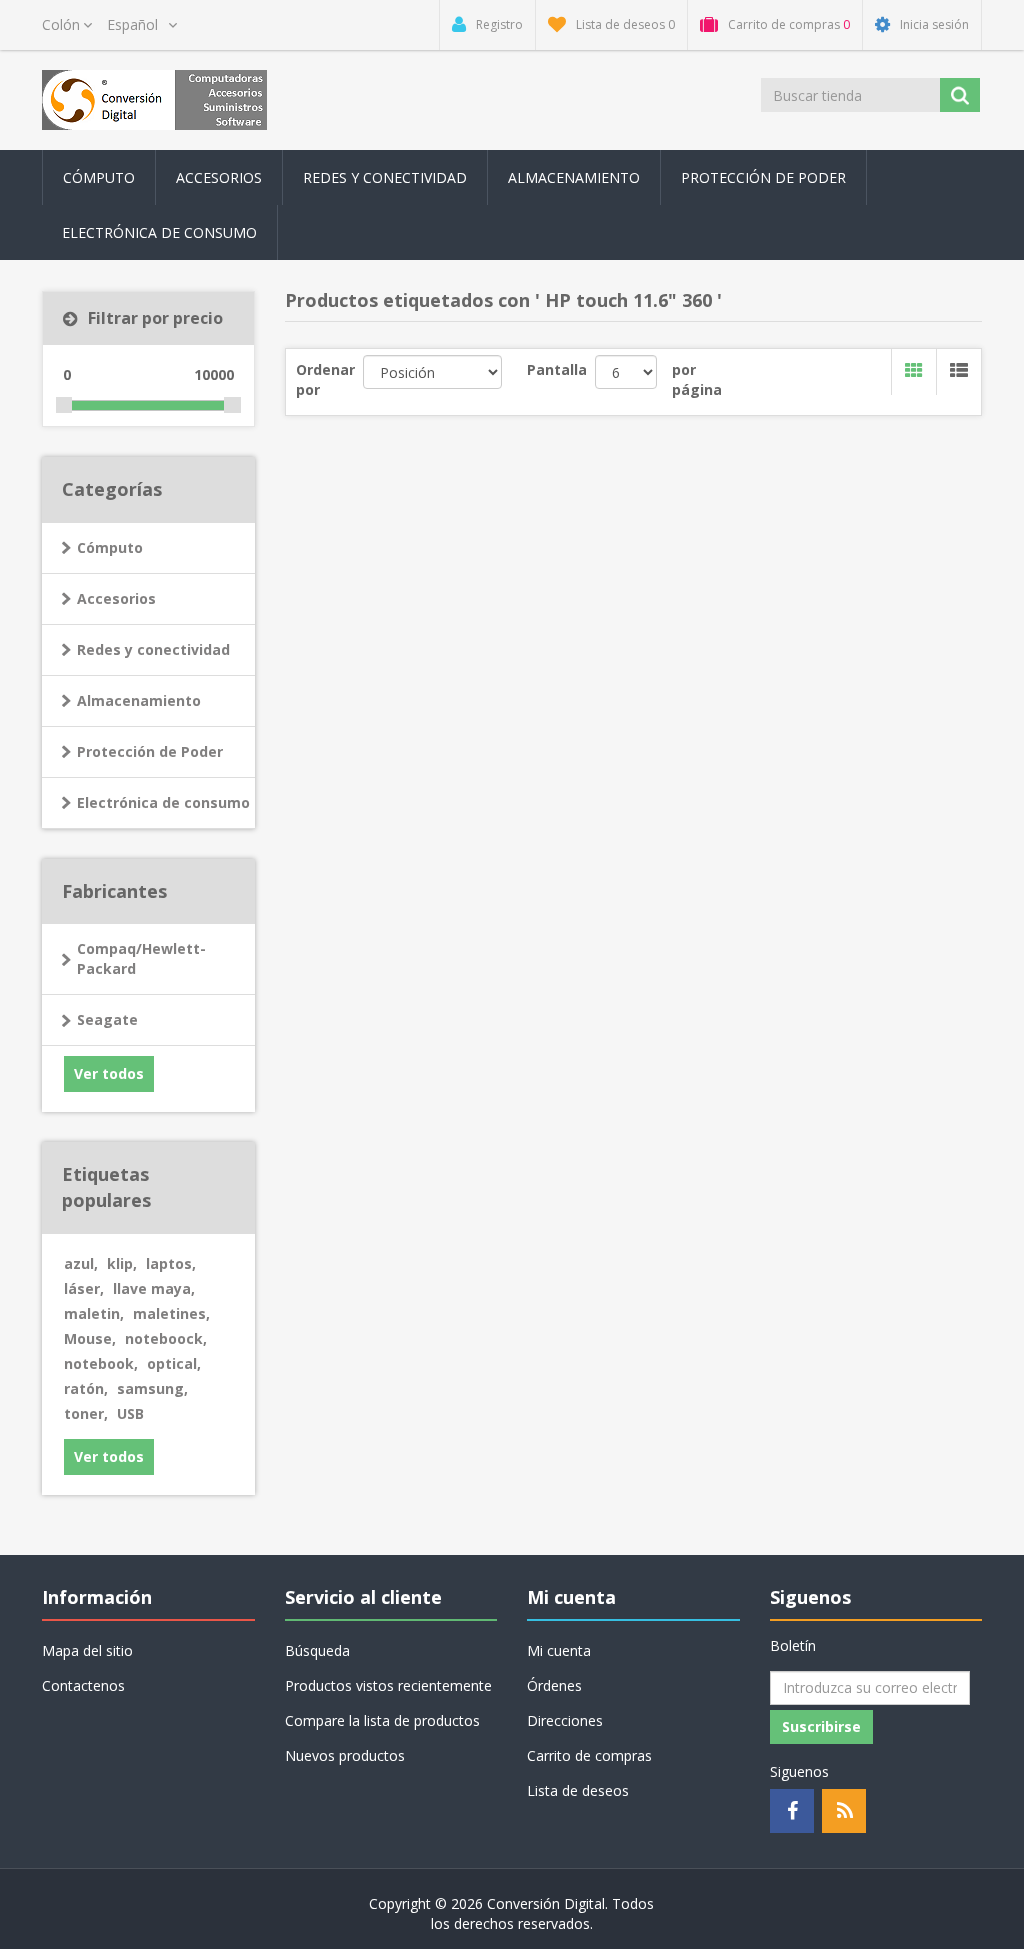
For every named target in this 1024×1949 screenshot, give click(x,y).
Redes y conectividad (153, 649)
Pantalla (557, 369)
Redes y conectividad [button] (385, 177)
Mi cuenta (559, 1650)
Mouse (90, 1338)
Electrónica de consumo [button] (159, 232)
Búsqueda (317, 1650)
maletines (171, 1313)
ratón (86, 1388)
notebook (101, 1363)
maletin (94, 1313)
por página (697, 379)
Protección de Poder (763, 177)
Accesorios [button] (219, 177)
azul (81, 1263)
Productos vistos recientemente (388, 1685)
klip (122, 1263)
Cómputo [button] (99, 177)
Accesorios (116, 598)
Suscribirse (821, 1726)
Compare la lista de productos (382, 1720)
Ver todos (109, 1073)
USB (130, 1413)
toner (86, 1413)
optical (174, 1363)
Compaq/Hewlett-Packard (141, 958)
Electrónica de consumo (163, 802)
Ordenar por (325, 379)
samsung (152, 1388)
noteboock (166, 1338)
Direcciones (565, 1720)
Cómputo (110, 547)
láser (84, 1288)
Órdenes (554, 1685)
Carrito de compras (589, 1755)
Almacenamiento (139, 700)
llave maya (154, 1288)
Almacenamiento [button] (574, 177)
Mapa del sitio (87, 1650)
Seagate (107, 1019)
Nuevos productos (345, 1755)
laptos (171, 1263)
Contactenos (83, 1685)
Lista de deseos (578, 1790)
